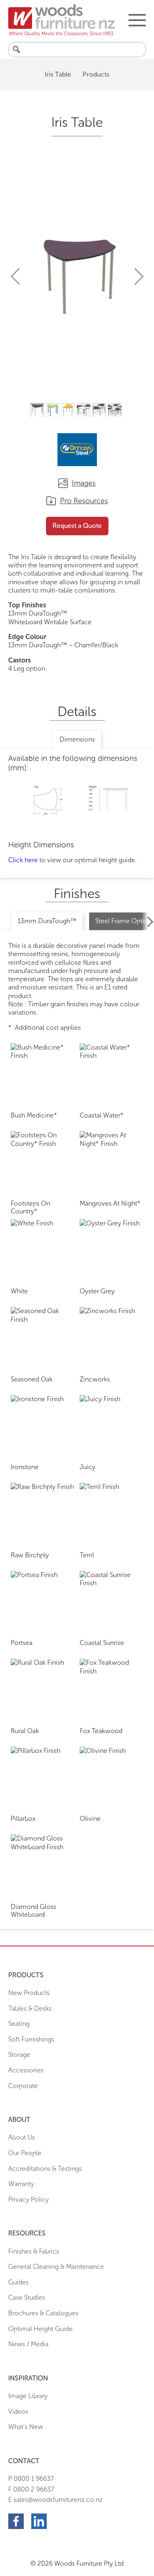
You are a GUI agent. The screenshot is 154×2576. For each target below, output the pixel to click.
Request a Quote (77, 526)
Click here (23, 860)
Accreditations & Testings (45, 2169)
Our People (25, 2153)
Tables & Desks (30, 2008)
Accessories (26, 2070)
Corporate (23, 2086)
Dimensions (77, 739)
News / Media (28, 2344)
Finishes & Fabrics (34, 2251)
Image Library (28, 2396)
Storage (19, 2054)
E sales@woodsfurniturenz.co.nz (55, 2500)
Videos (18, 2411)
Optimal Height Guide (40, 2329)
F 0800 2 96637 (31, 2489)
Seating (19, 2024)
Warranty (21, 2184)
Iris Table (58, 74)
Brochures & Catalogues (43, 2313)
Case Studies (27, 2297)
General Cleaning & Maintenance (56, 2267)
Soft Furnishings (31, 2039)
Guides (18, 2282)
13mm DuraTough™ (47, 921)
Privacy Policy (29, 2199)
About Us (22, 2137)
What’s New (26, 2427)
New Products (29, 1993)
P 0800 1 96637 (31, 2479)
